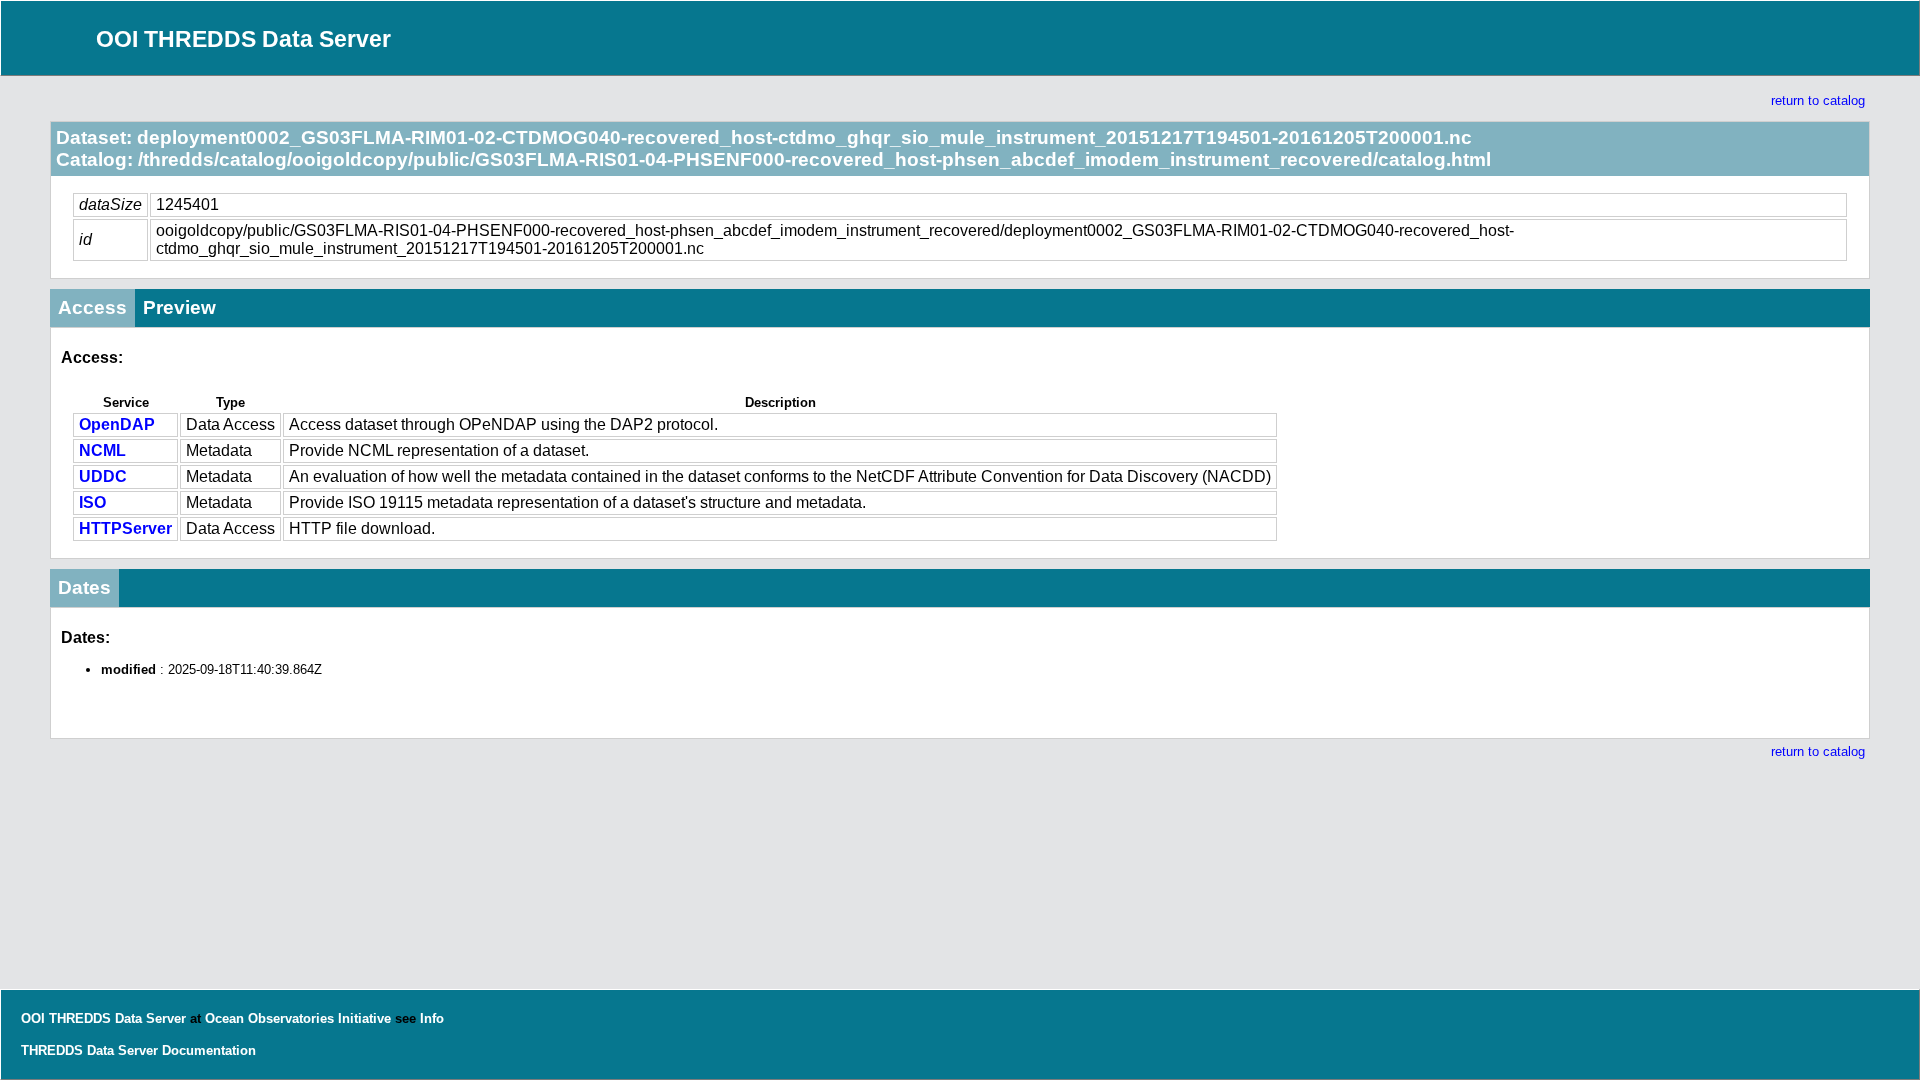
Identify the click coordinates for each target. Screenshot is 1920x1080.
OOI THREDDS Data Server (243, 39)
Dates (84, 587)
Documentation (209, 1050)
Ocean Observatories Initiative (298, 1018)
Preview (179, 307)
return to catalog (1818, 100)
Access (92, 307)
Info (432, 1018)
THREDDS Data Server (89, 1050)
